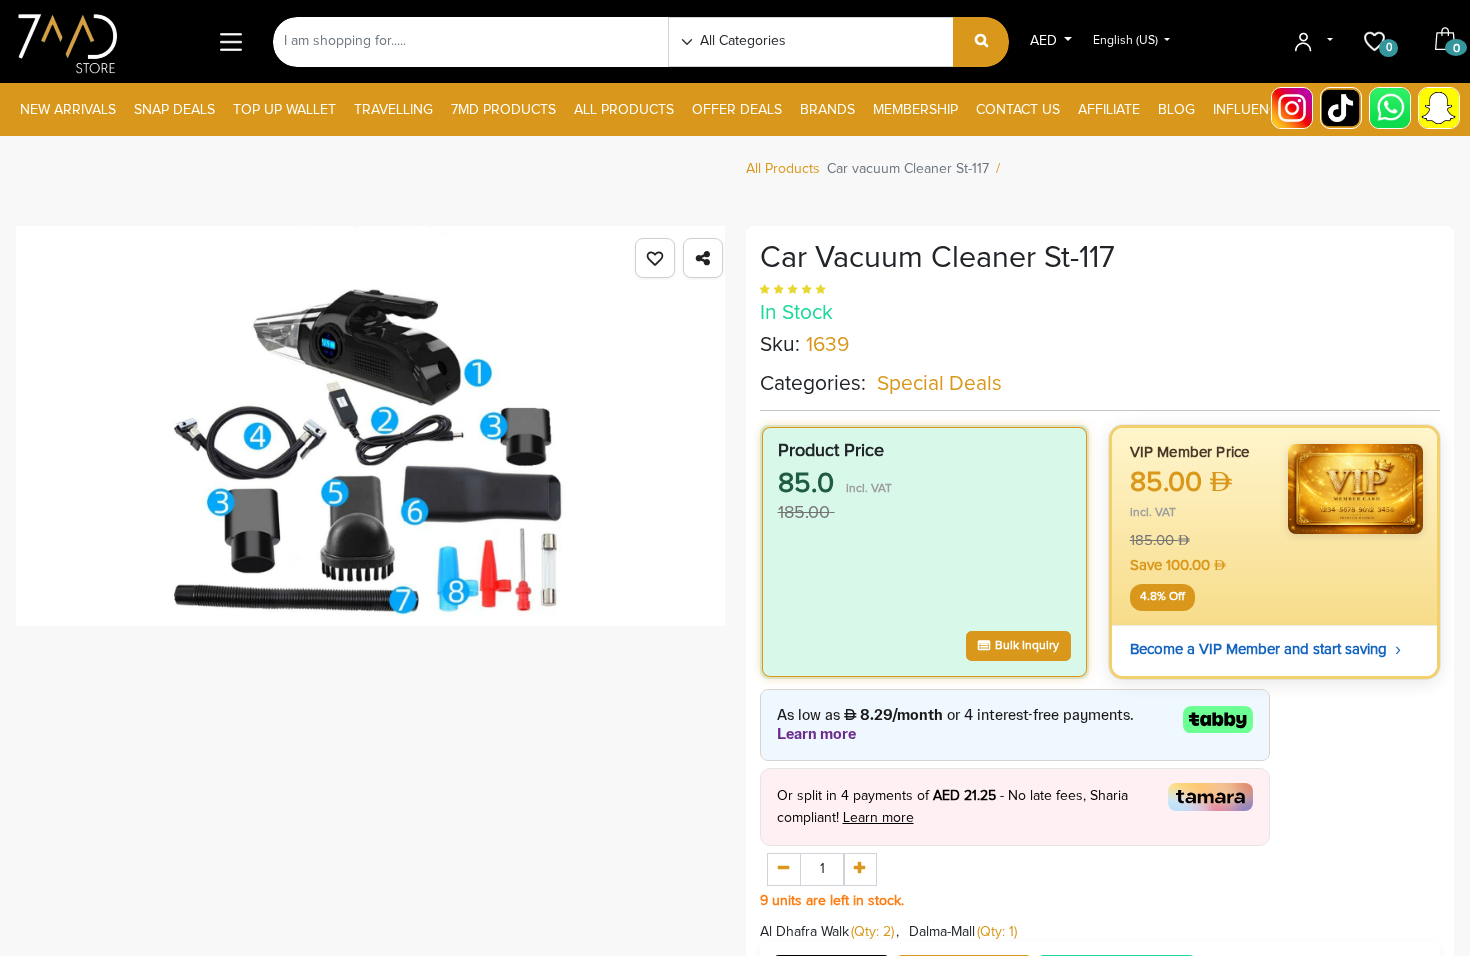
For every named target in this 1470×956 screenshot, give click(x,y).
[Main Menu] (230, 41)
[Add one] (860, 870)
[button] (655, 258)
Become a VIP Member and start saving (1265, 649)
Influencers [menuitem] (1258, 110)
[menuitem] (68, 110)
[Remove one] (784, 870)
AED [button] (1045, 41)
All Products (783, 169)
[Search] (981, 42)
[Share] (703, 258)
